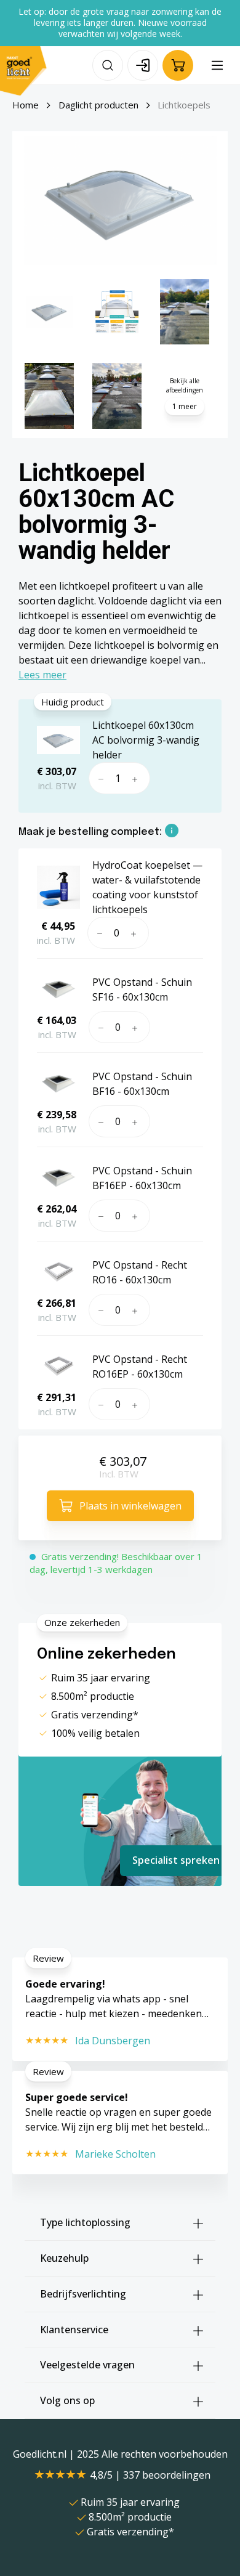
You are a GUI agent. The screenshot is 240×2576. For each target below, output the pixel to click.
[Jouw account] (143, 65)
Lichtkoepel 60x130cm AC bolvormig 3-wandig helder (146, 740)
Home (26, 105)
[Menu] (217, 65)
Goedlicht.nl (41, 2454)
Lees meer (42, 675)
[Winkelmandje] (178, 65)
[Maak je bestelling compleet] (172, 832)
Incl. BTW (119, 1474)
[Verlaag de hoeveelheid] (99, 778)
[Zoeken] (108, 65)
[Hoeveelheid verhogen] (138, 778)
